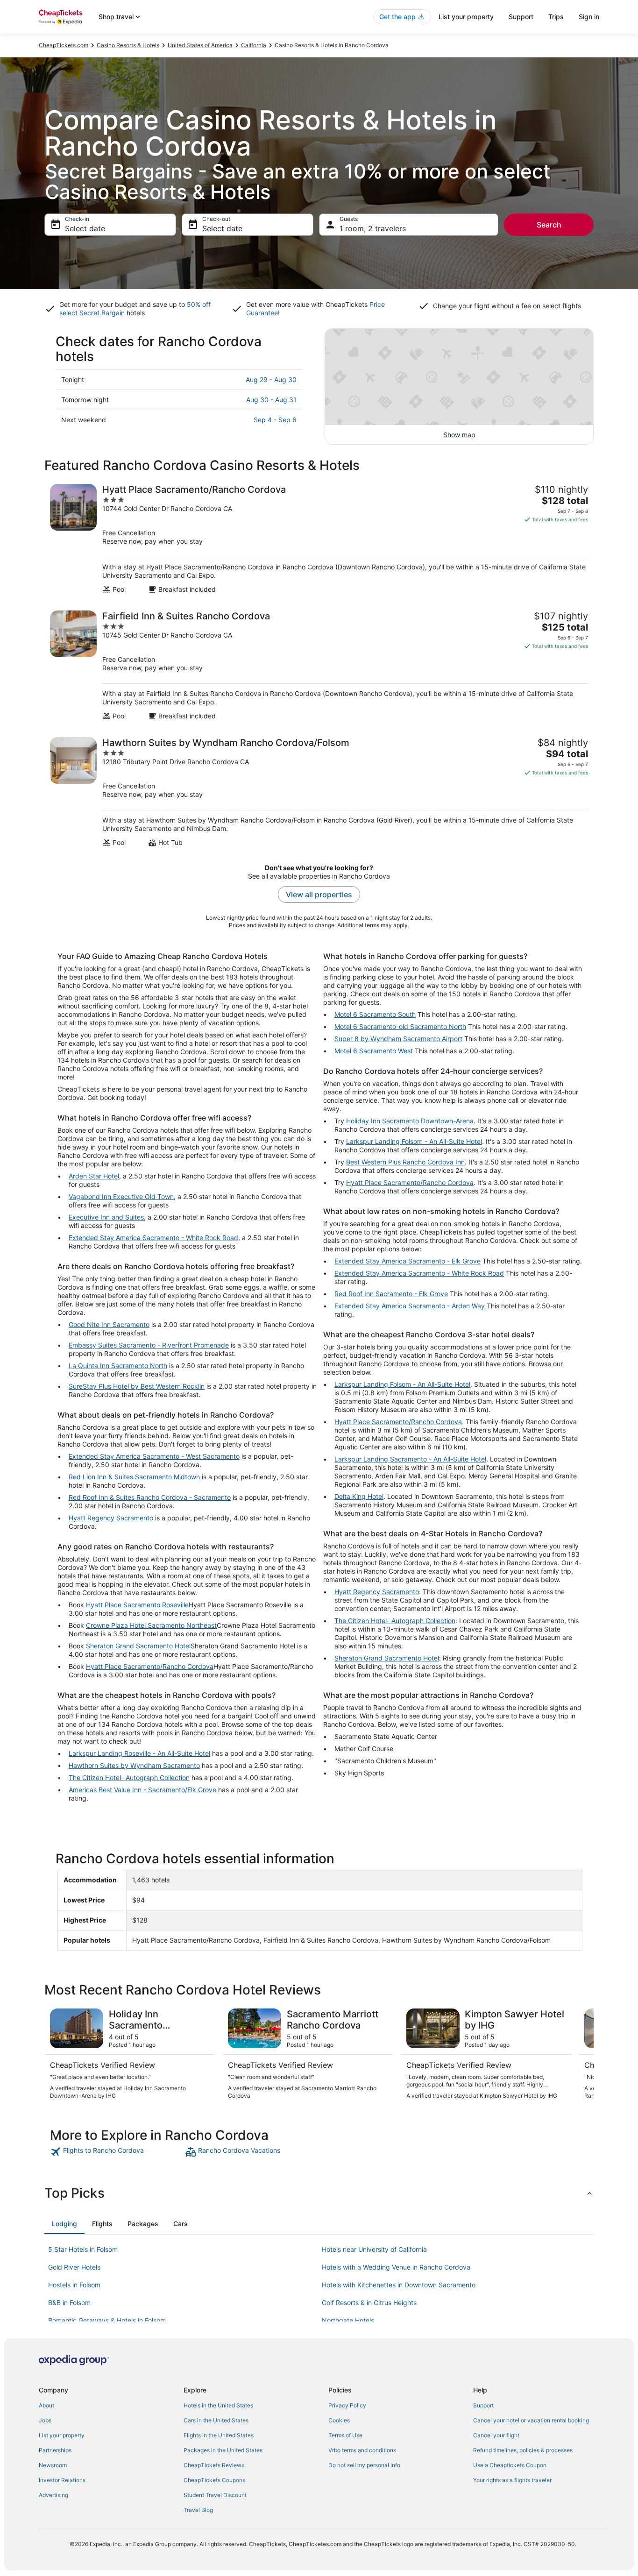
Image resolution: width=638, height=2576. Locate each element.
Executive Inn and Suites (106, 1217)
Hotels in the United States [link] (218, 2405)
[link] (117, 2152)
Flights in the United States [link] (219, 2435)
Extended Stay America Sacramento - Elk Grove (408, 1261)
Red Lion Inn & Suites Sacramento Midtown (134, 1477)
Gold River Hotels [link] (74, 2267)
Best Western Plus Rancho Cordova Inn (405, 1162)
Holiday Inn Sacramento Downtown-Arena (410, 1121)
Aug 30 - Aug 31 (271, 400)
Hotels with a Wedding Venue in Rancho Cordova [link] (396, 2267)
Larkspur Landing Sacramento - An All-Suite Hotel (410, 1459)
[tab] (64, 2224)
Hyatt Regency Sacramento (111, 1518)
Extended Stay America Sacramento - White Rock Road (153, 1238)
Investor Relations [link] (62, 2480)
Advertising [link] (53, 2495)
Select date (85, 228)
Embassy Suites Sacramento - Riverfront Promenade (149, 1345)
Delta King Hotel (359, 1496)
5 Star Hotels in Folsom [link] (83, 2249)
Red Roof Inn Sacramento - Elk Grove (391, 1294)
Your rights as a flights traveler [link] (512, 2480)
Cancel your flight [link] (496, 2435)
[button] (319, 2193)
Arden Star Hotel (94, 1176)
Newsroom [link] (53, 2465)
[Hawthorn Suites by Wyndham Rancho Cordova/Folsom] (319, 792)
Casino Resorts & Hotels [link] (128, 45)
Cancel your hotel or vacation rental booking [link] (531, 2420)
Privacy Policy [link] (347, 2405)
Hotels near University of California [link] (374, 2249)
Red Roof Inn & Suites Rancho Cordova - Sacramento (150, 1497)
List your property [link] (62, 2435)
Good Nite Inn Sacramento (109, 1324)
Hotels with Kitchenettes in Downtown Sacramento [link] (399, 2285)
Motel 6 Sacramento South (375, 1014)
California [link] (254, 45)
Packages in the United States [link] (223, 2450)
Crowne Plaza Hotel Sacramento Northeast (151, 1625)
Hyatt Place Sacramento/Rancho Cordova (150, 1666)
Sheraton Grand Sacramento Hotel (138, 1646)
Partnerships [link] (55, 2450)
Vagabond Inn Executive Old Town (121, 1196)
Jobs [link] (45, 2420)
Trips (556, 17)
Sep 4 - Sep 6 (275, 420)
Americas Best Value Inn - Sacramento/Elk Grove (142, 1790)
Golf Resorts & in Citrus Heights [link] (369, 2303)
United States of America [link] (200, 45)
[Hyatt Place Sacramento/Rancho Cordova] (319, 539)
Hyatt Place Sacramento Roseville (137, 1605)
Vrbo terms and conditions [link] (362, 2450)
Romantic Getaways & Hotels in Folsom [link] (107, 2320)
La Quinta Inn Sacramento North (118, 1366)
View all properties (319, 894)
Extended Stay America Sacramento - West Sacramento (154, 1456)
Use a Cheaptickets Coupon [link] (510, 2465)
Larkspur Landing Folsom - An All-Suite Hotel (414, 1141)
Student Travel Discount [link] (215, 2495)
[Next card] (582, 2054)
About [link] (46, 2405)
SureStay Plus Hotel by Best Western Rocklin (137, 1386)
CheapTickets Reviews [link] (214, 2465)
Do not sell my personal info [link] (364, 2465)
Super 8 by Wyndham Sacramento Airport (398, 1039)
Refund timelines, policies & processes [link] (523, 2450)
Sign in (589, 17)
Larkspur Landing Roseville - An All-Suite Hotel (139, 1753)
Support (521, 17)
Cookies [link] (339, 2420)
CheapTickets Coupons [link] (214, 2480)
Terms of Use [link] (345, 2435)
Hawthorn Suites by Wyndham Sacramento (134, 1765)
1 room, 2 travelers (373, 228)
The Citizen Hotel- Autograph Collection (129, 1778)
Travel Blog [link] (198, 2510)
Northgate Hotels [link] (348, 2320)
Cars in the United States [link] (216, 2420)
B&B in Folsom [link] (69, 2303)
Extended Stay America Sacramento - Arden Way (410, 1306)
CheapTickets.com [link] (64, 45)
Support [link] (483, 2405)
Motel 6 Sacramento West (374, 1051)
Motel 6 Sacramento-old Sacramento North (400, 1026)
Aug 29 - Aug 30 (271, 380)
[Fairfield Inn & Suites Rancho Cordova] (319, 665)
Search (549, 225)
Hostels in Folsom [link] (74, 2285)
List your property (466, 17)
